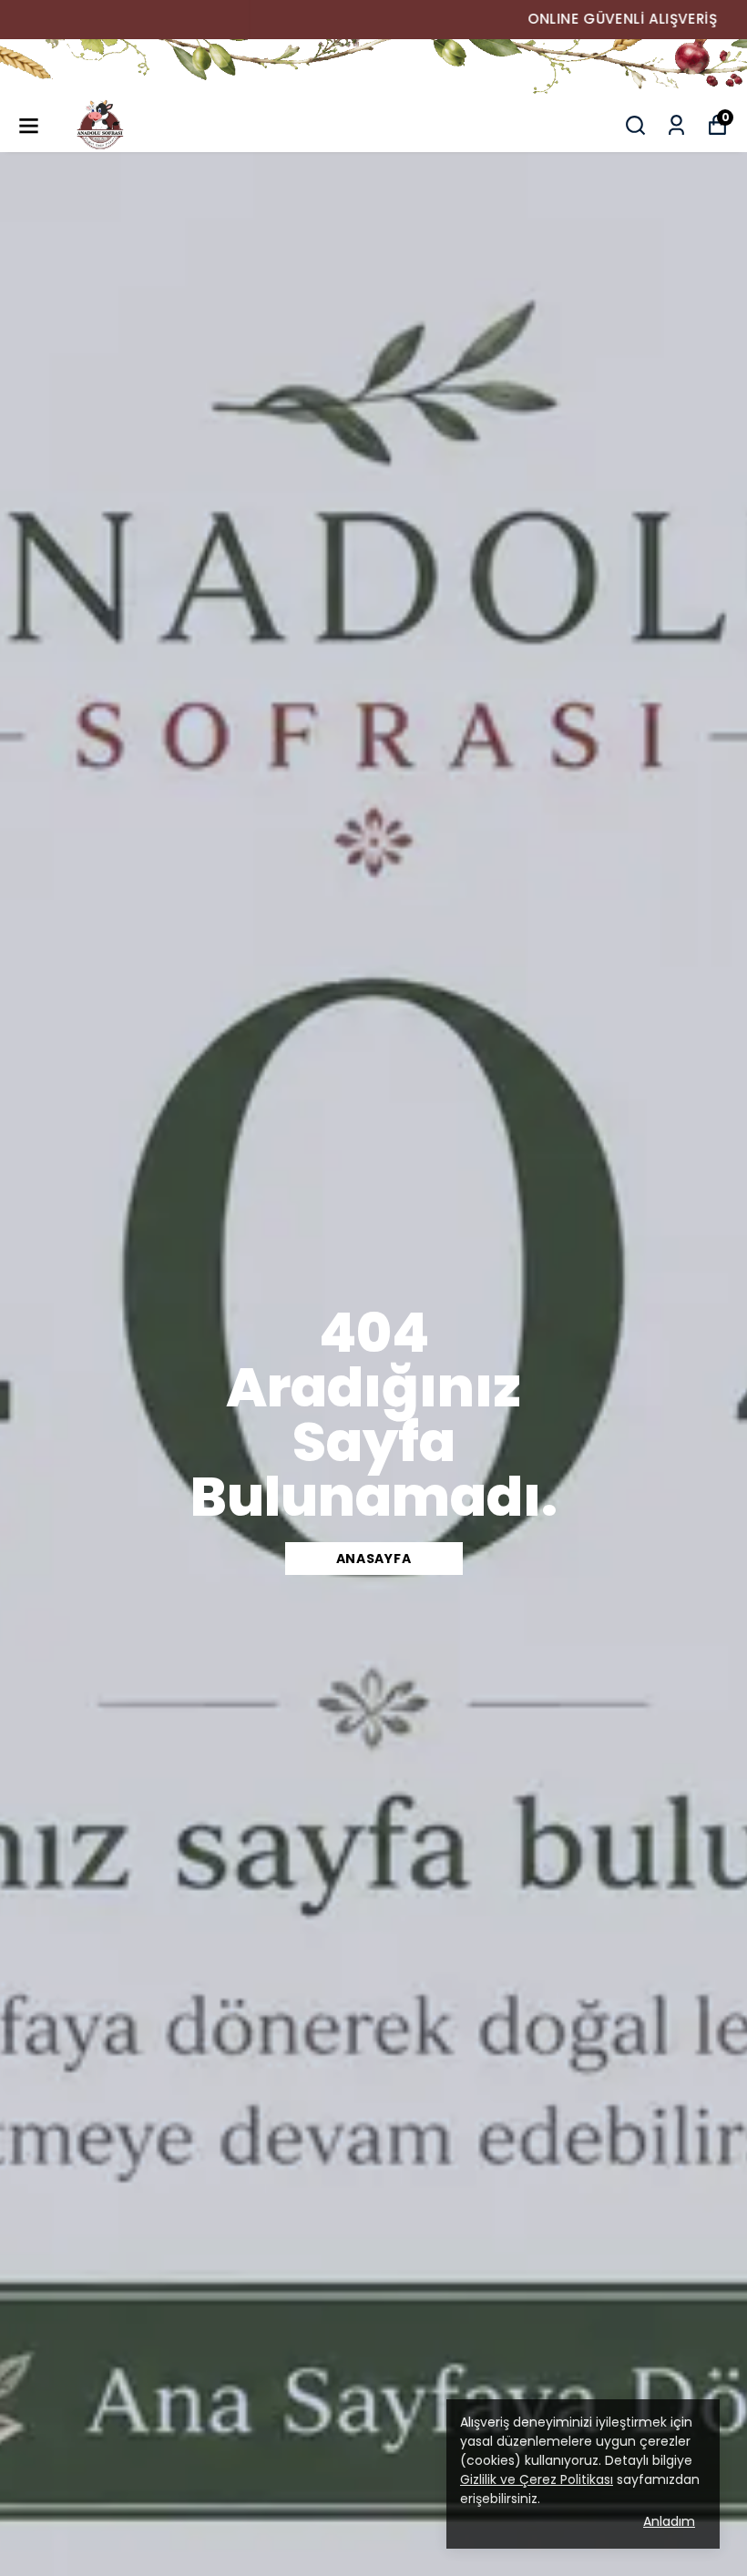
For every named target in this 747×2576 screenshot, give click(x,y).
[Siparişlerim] (676, 125)
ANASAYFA (374, 1559)
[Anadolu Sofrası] (373, 68)
